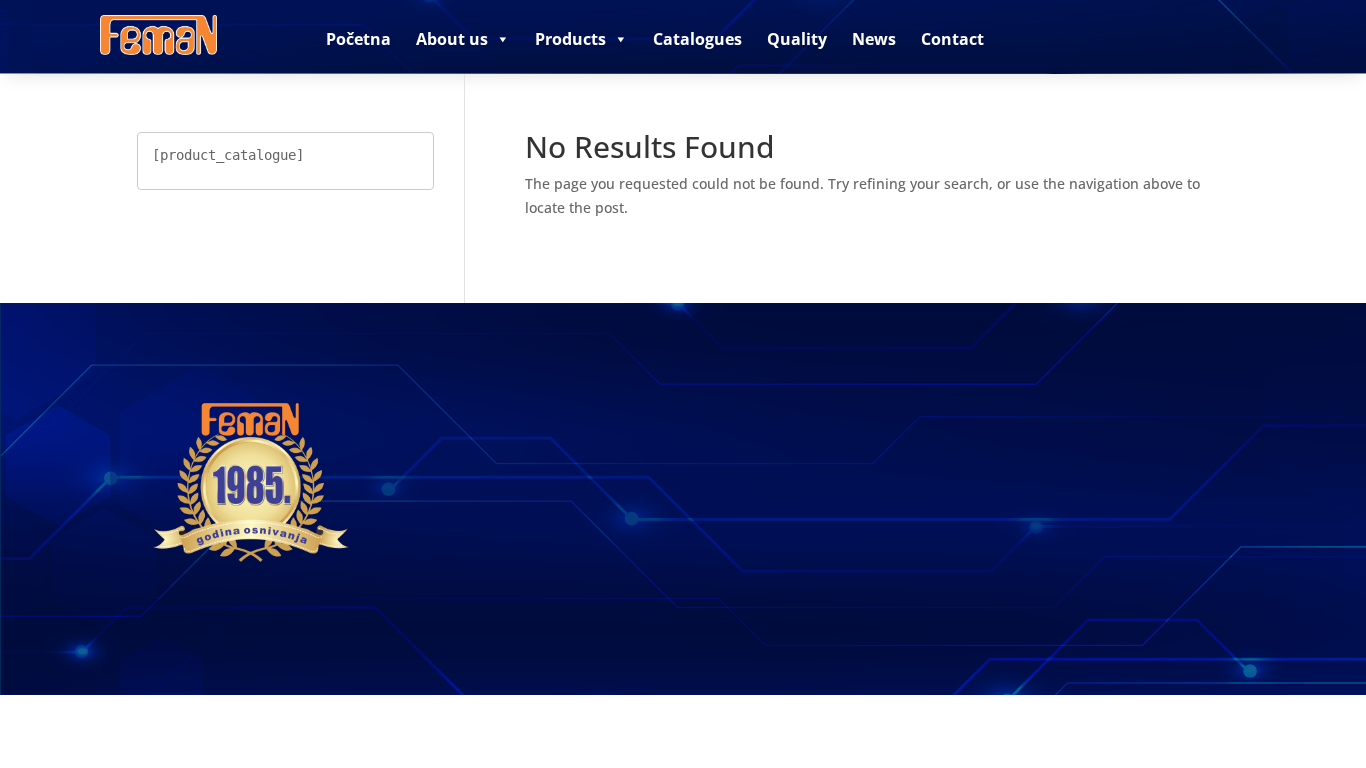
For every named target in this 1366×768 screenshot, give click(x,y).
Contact (952, 39)
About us (452, 39)
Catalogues (697, 39)
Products (570, 39)
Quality (797, 39)
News (874, 39)
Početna (358, 39)
